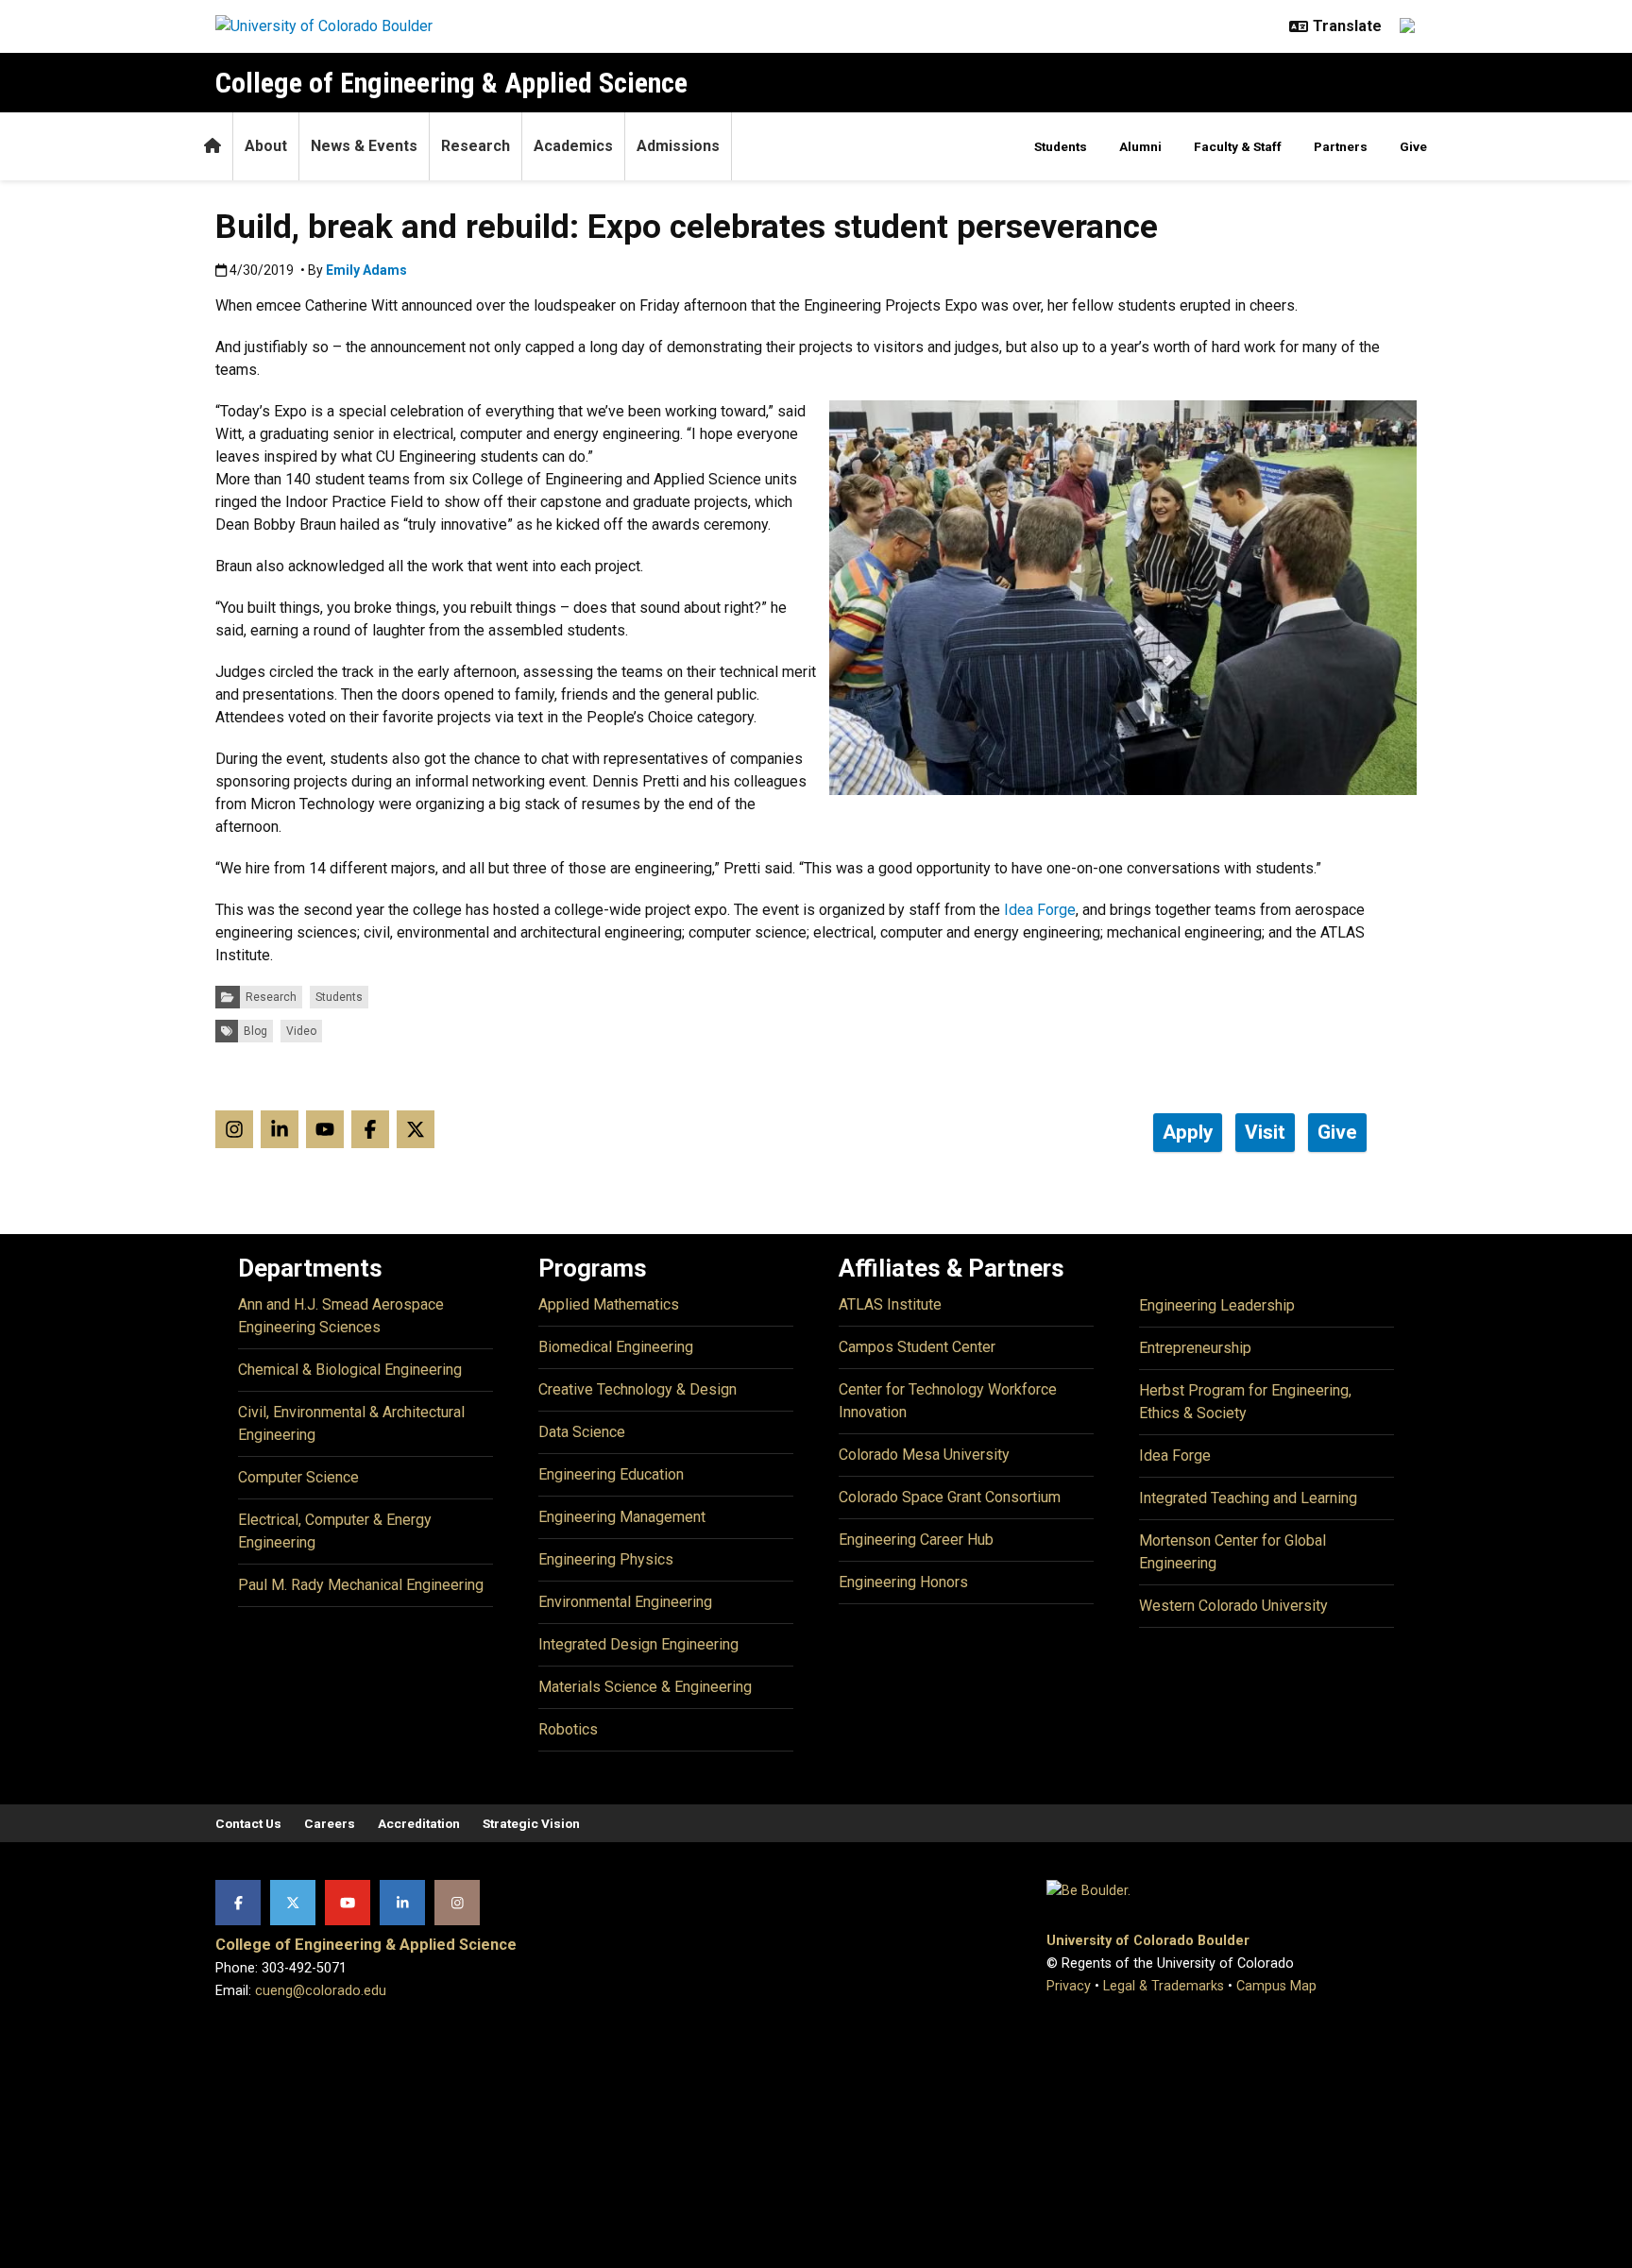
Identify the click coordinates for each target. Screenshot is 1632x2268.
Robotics (568, 1729)
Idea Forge (1040, 910)
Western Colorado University (1233, 1606)
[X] (293, 1903)
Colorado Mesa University (924, 1455)
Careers (330, 1823)
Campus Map (1276, 1986)
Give (1413, 146)
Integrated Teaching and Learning (1248, 1498)
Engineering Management (622, 1517)
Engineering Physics (606, 1559)
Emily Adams (366, 270)
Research (476, 146)
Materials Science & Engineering (645, 1687)
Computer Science (298, 1477)
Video (301, 1031)
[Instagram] (457, 1903)
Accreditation (419, 1823)
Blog (255, 1031)
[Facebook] (238, 1903)
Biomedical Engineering (616, 1347)
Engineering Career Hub (916, 1540)
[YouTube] (348, 1903)
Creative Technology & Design (637, 1389)
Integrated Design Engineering (638, 1644)
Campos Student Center (917, 1347)
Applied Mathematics (609, 1304)
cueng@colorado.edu (321, 1991)
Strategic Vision (531, 1823)
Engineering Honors (903, 1582)
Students (1061, 146)
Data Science (582, 1432)
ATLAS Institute (890, 1304)
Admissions (678, 146)
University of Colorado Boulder (1148, 1941)
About (266, 146)
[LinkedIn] (402, 1903)
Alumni (1140, 146)
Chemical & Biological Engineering (350, 1370)
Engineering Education (611, 1474)
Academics (573, 146)
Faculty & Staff (1238, 146)
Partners (1341, 146)
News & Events (364, 146)
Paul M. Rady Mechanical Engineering (361, 1585)
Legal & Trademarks (1164, 1986)
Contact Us (248, 1823)
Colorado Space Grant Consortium (950, 1497)
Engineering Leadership (1217, 1305)
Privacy (1069, 1986)
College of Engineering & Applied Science (451, 83)
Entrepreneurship (1195, 1348)
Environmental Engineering (625, 1602)
